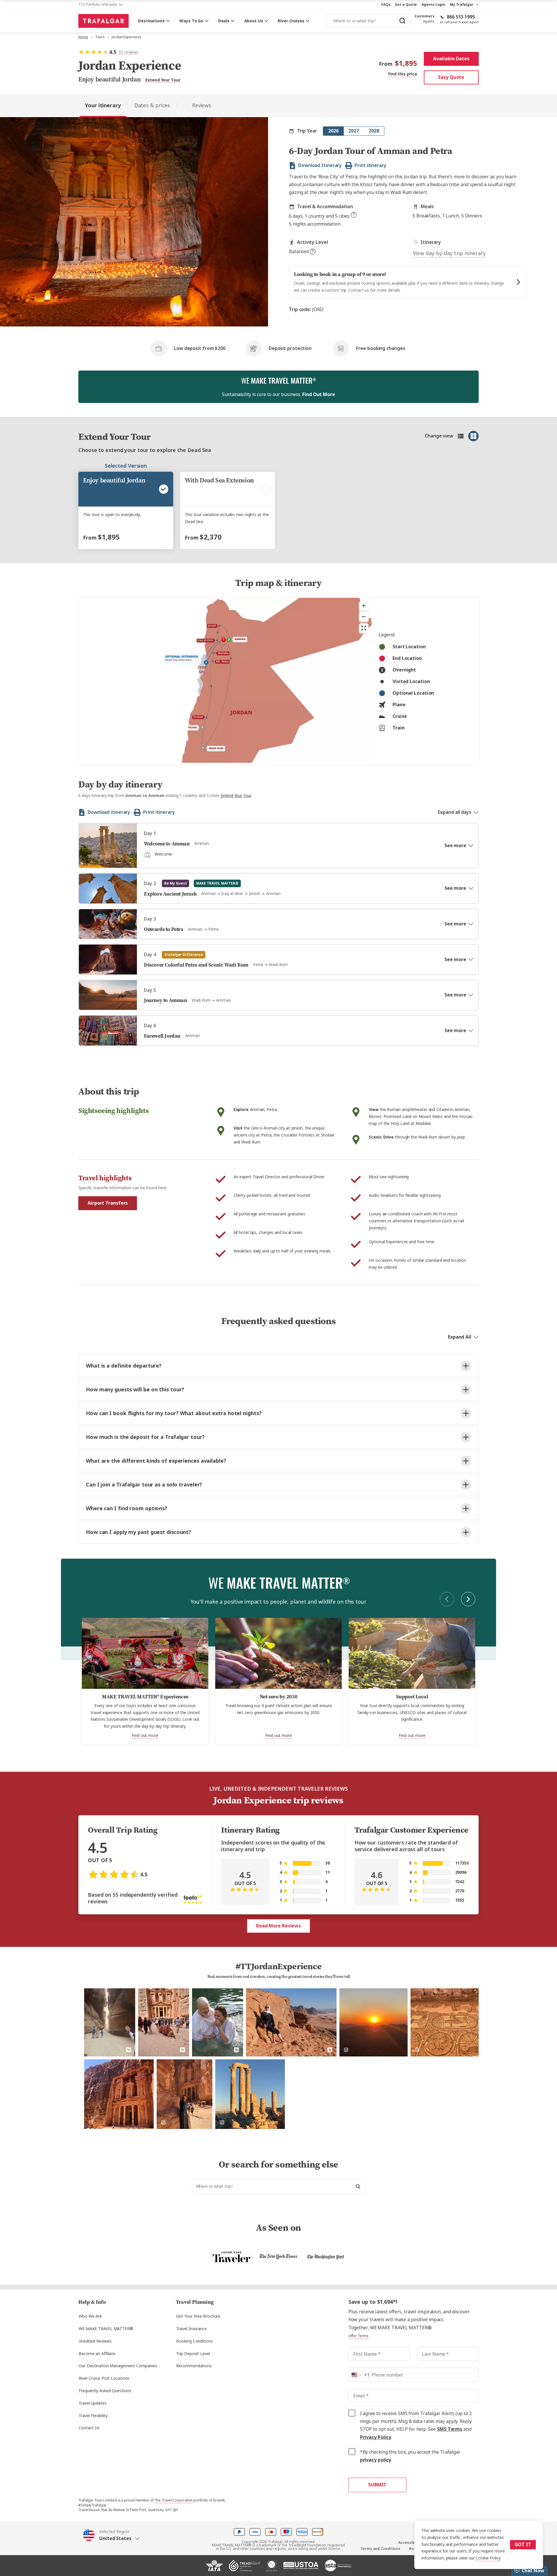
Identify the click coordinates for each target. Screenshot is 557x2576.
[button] (111, 2535)
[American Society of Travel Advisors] (338, 2568)
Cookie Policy (488, 2558)
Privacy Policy (376, 2437)
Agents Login (433, 5)
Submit (377, 2485)
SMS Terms (450, 2429)
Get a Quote (406, 5)
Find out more (145, 1736)
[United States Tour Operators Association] (301, 2568)
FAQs (386, 5)
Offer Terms (358, 2336)
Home (83, 37)
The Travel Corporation (174, 2500)
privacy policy (376, 2460)
